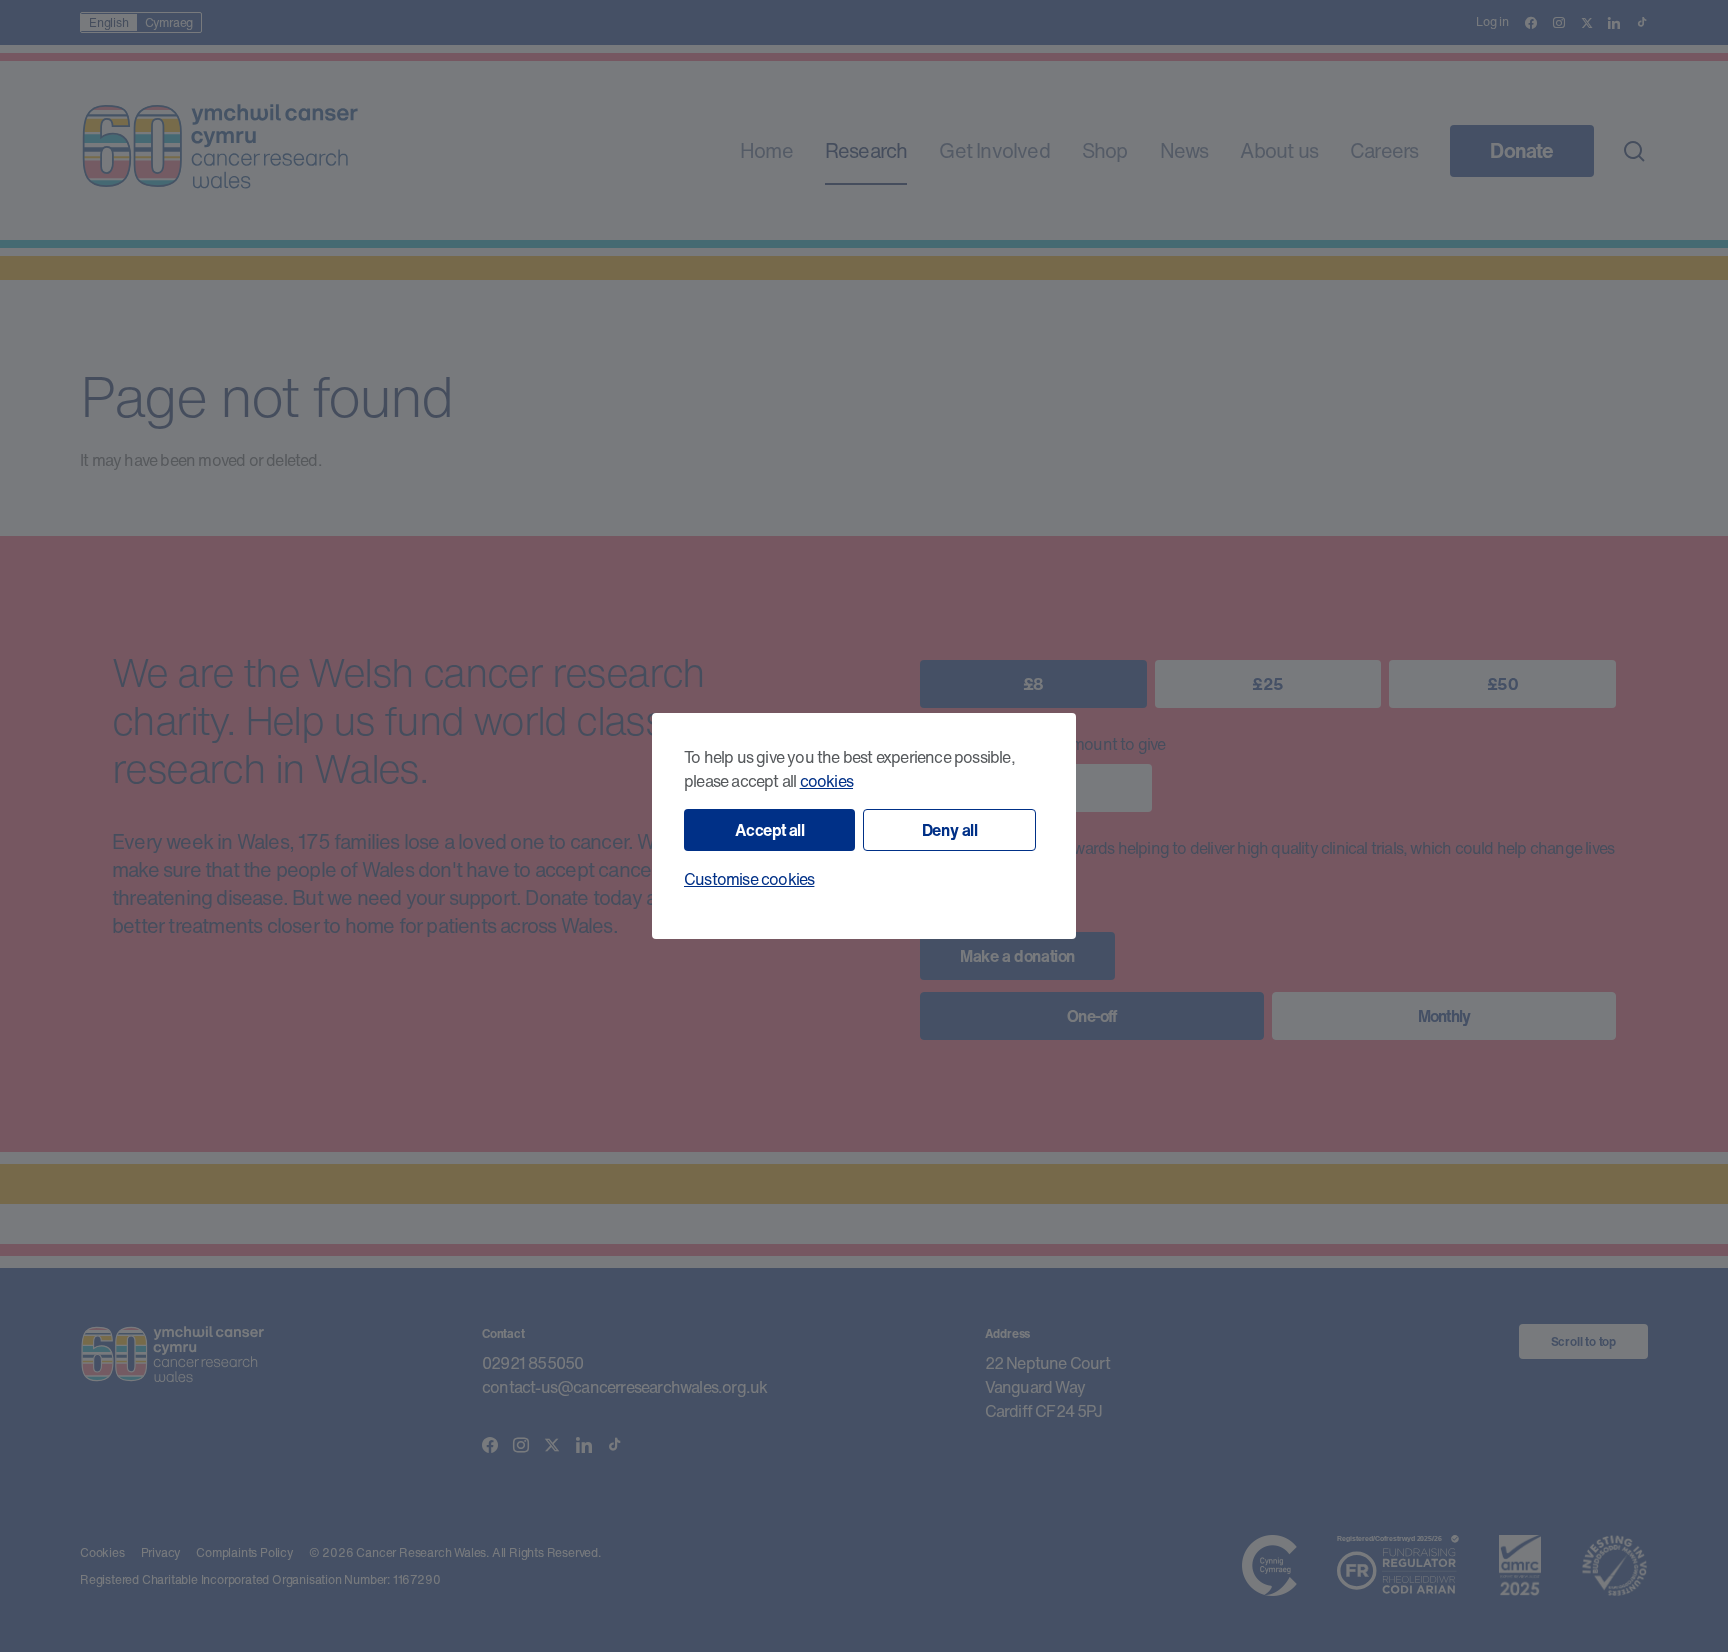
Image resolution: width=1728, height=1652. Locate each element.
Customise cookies (749, 879)
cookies (826, 781)
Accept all (770, 830)
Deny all (950, 830)
